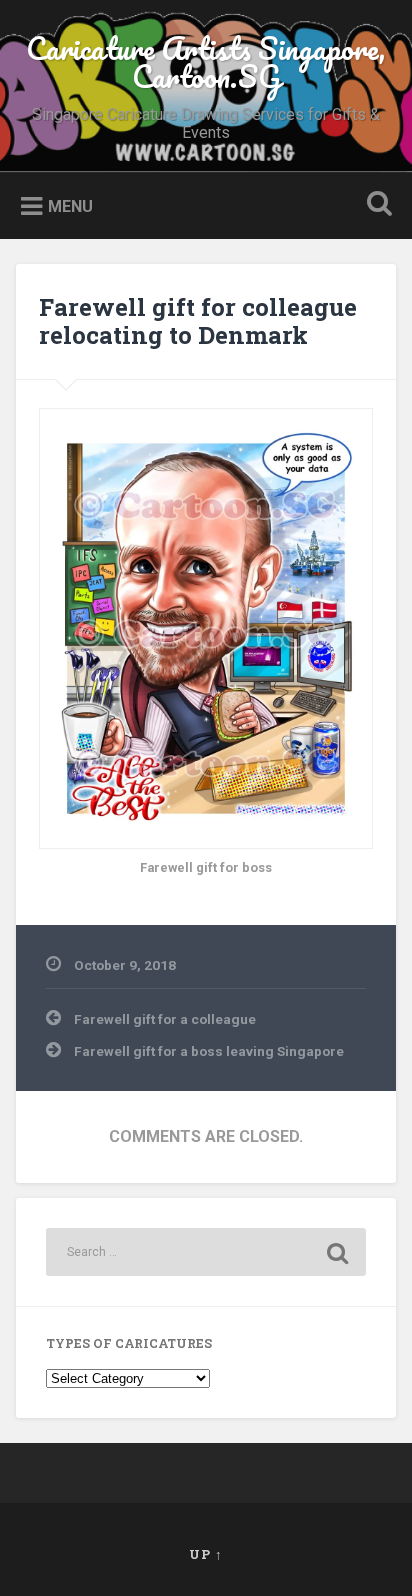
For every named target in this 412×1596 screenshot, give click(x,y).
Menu (70, 206)
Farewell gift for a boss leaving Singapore (209, 1051)
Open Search (375, 205)
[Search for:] (205, 1252)
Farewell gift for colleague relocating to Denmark (198, 321)
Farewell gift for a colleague (165, 1019)
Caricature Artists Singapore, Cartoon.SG (206, 62)
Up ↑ (206, 1554)
